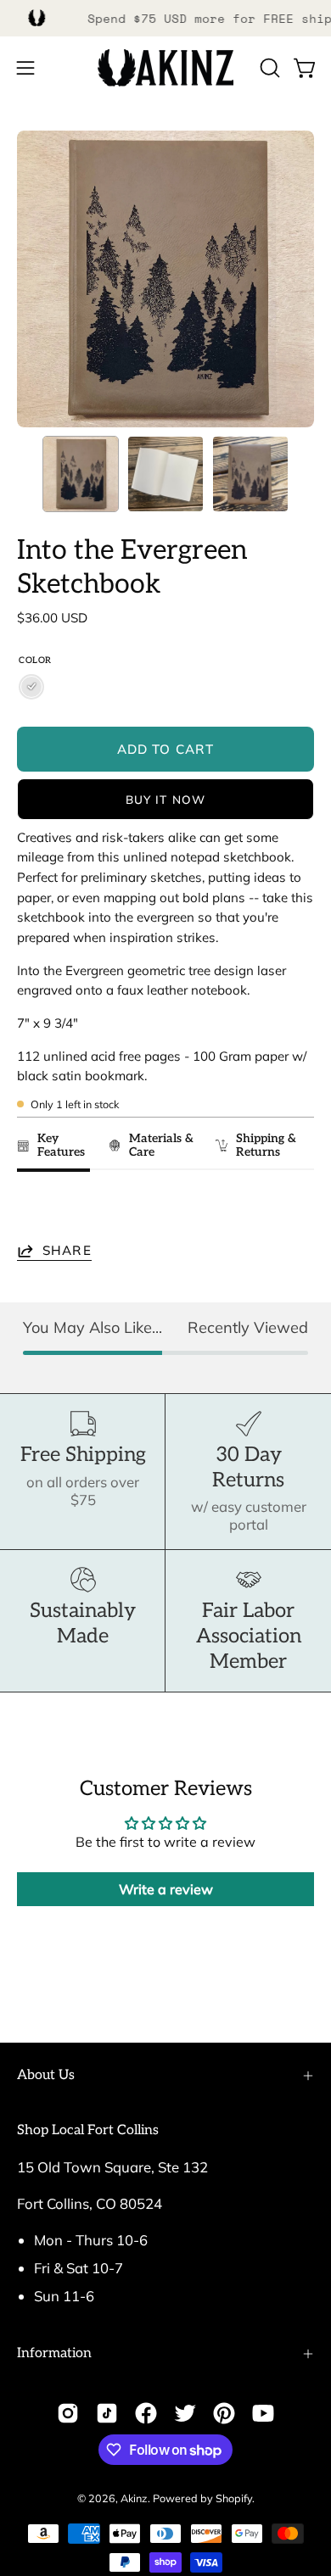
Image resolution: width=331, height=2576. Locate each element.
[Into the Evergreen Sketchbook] (81, 474)
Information (54, 2353)
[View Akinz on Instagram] (68, 2413)
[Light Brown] (31, 687)
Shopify (234, 2498)
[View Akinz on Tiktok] (107, 2413)
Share (67, 1250)
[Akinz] (165, 68)
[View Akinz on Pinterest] (224, 2413)
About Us (46, 2075)
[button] (268, 68)
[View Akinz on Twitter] (185, 2413)
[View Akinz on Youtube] (263, 2413)
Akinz (134, 2498)
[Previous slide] (35, 1210)
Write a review (166, 1889)
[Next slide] (293, 1210)
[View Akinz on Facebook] (146, 2413)
